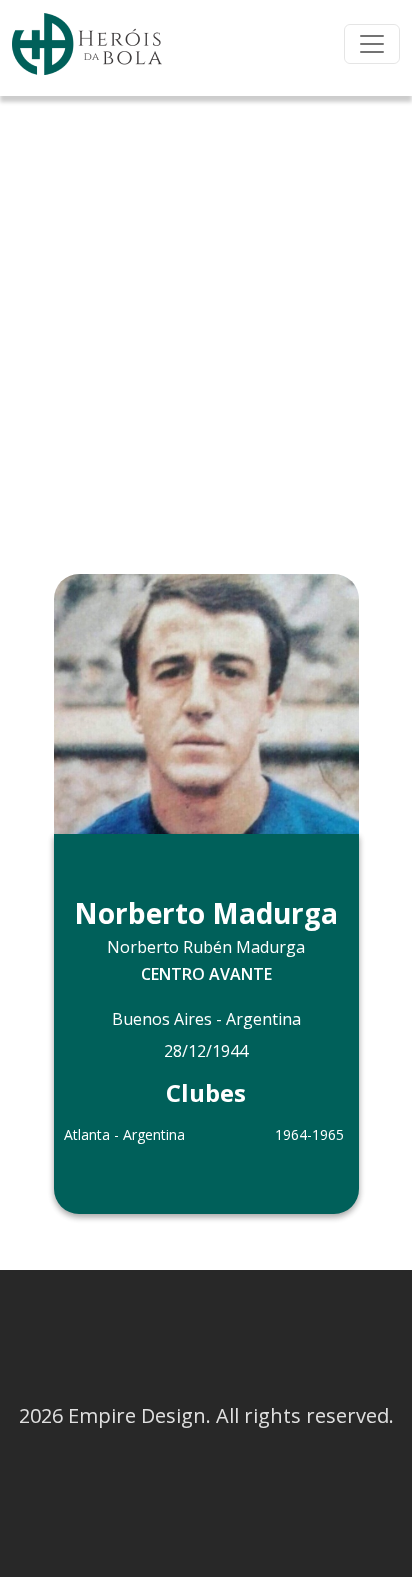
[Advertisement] (206, 312)
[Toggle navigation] (372, 44)
